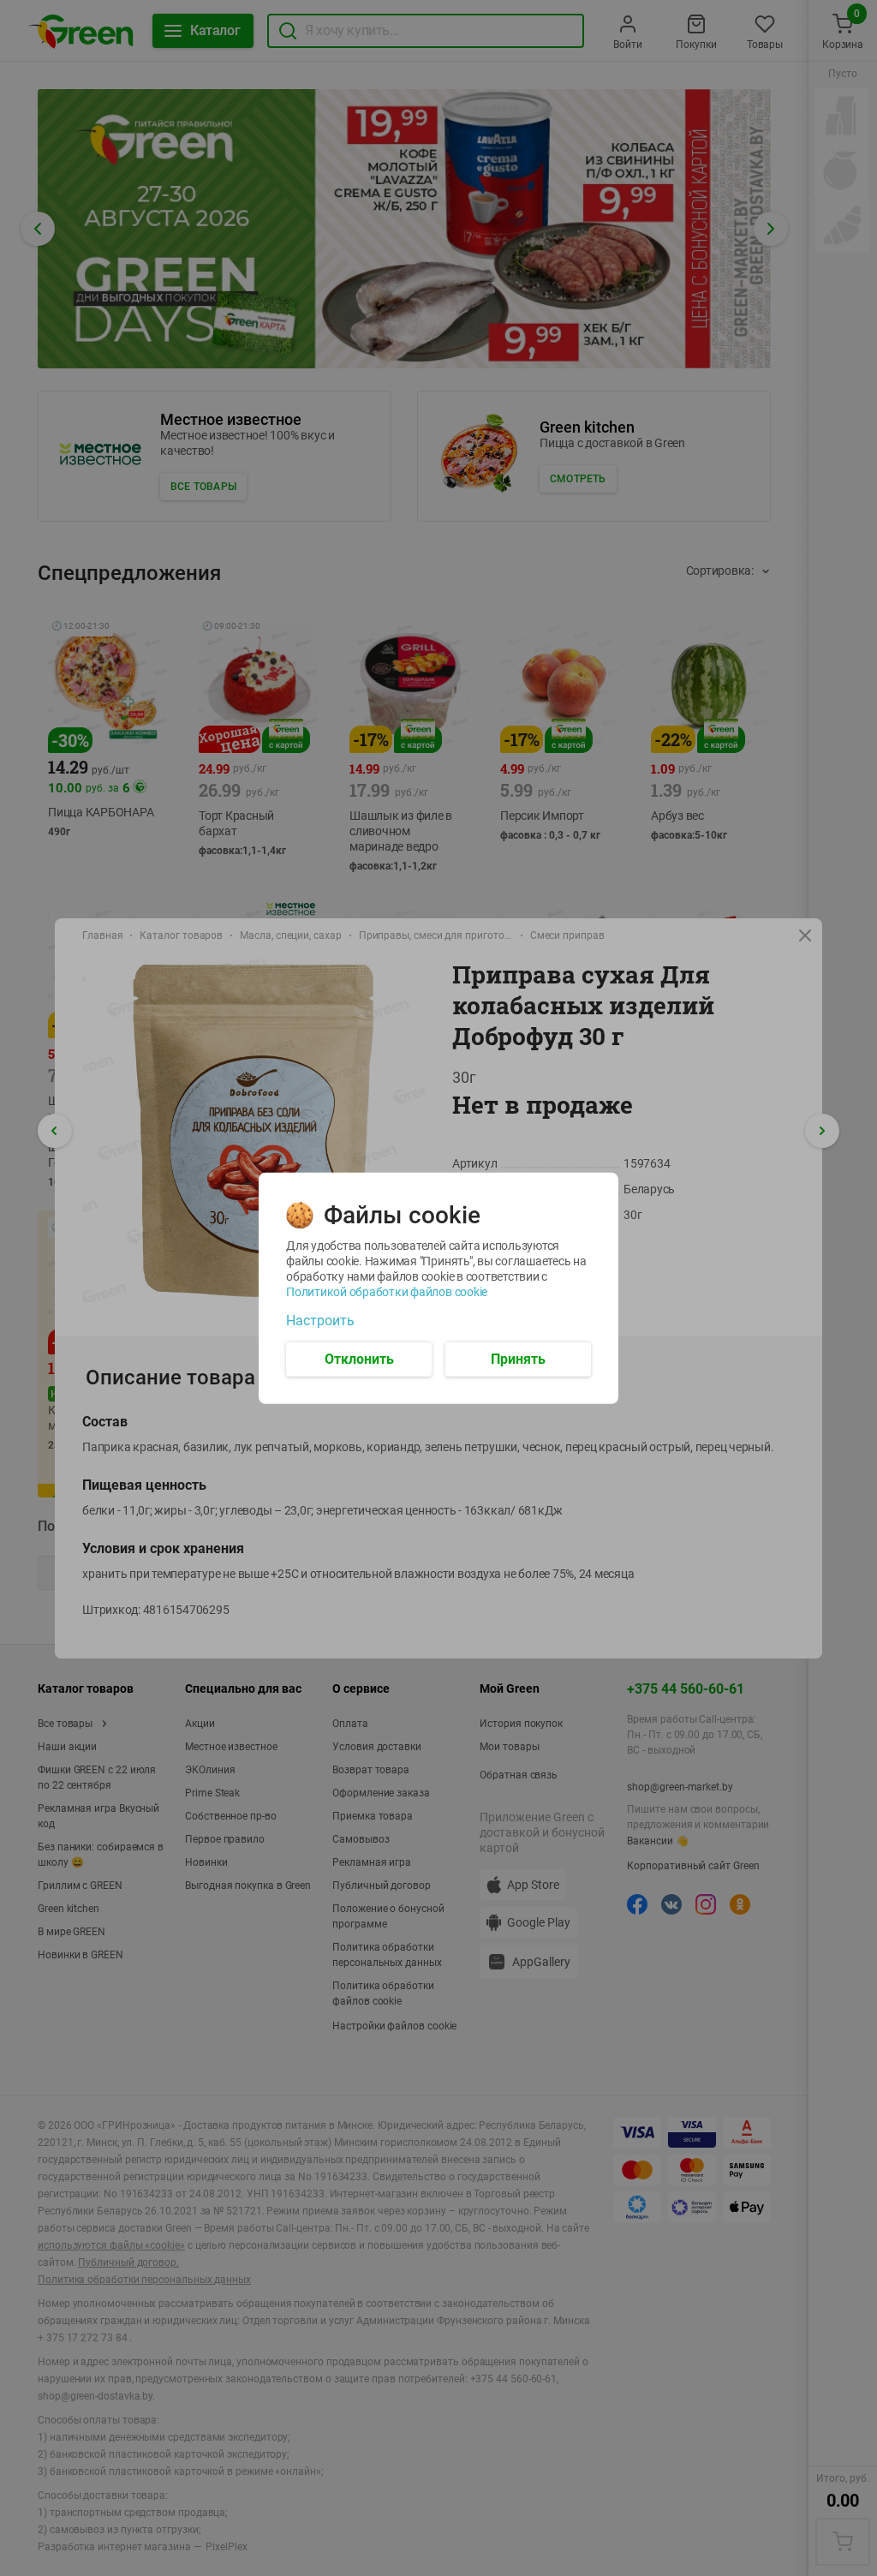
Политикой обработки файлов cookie (387, 1291)
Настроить (320, 1320)
